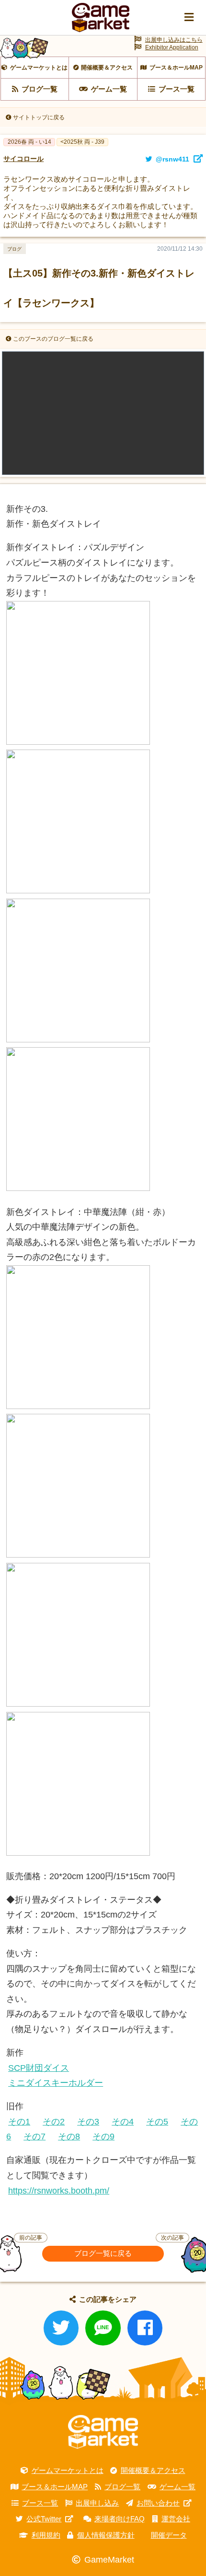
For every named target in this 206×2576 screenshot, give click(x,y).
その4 (123, 2122)
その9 (103, 2137)
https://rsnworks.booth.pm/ (59, 2191)
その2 (54, 2122)
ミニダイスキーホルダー (56, 2083)
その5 (157, 2122)
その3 (88, 2122)
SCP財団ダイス (39, 2068)
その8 (69, 2137)
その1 (19, 2122)
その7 (34, 2137)
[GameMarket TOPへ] (103, 2432)
